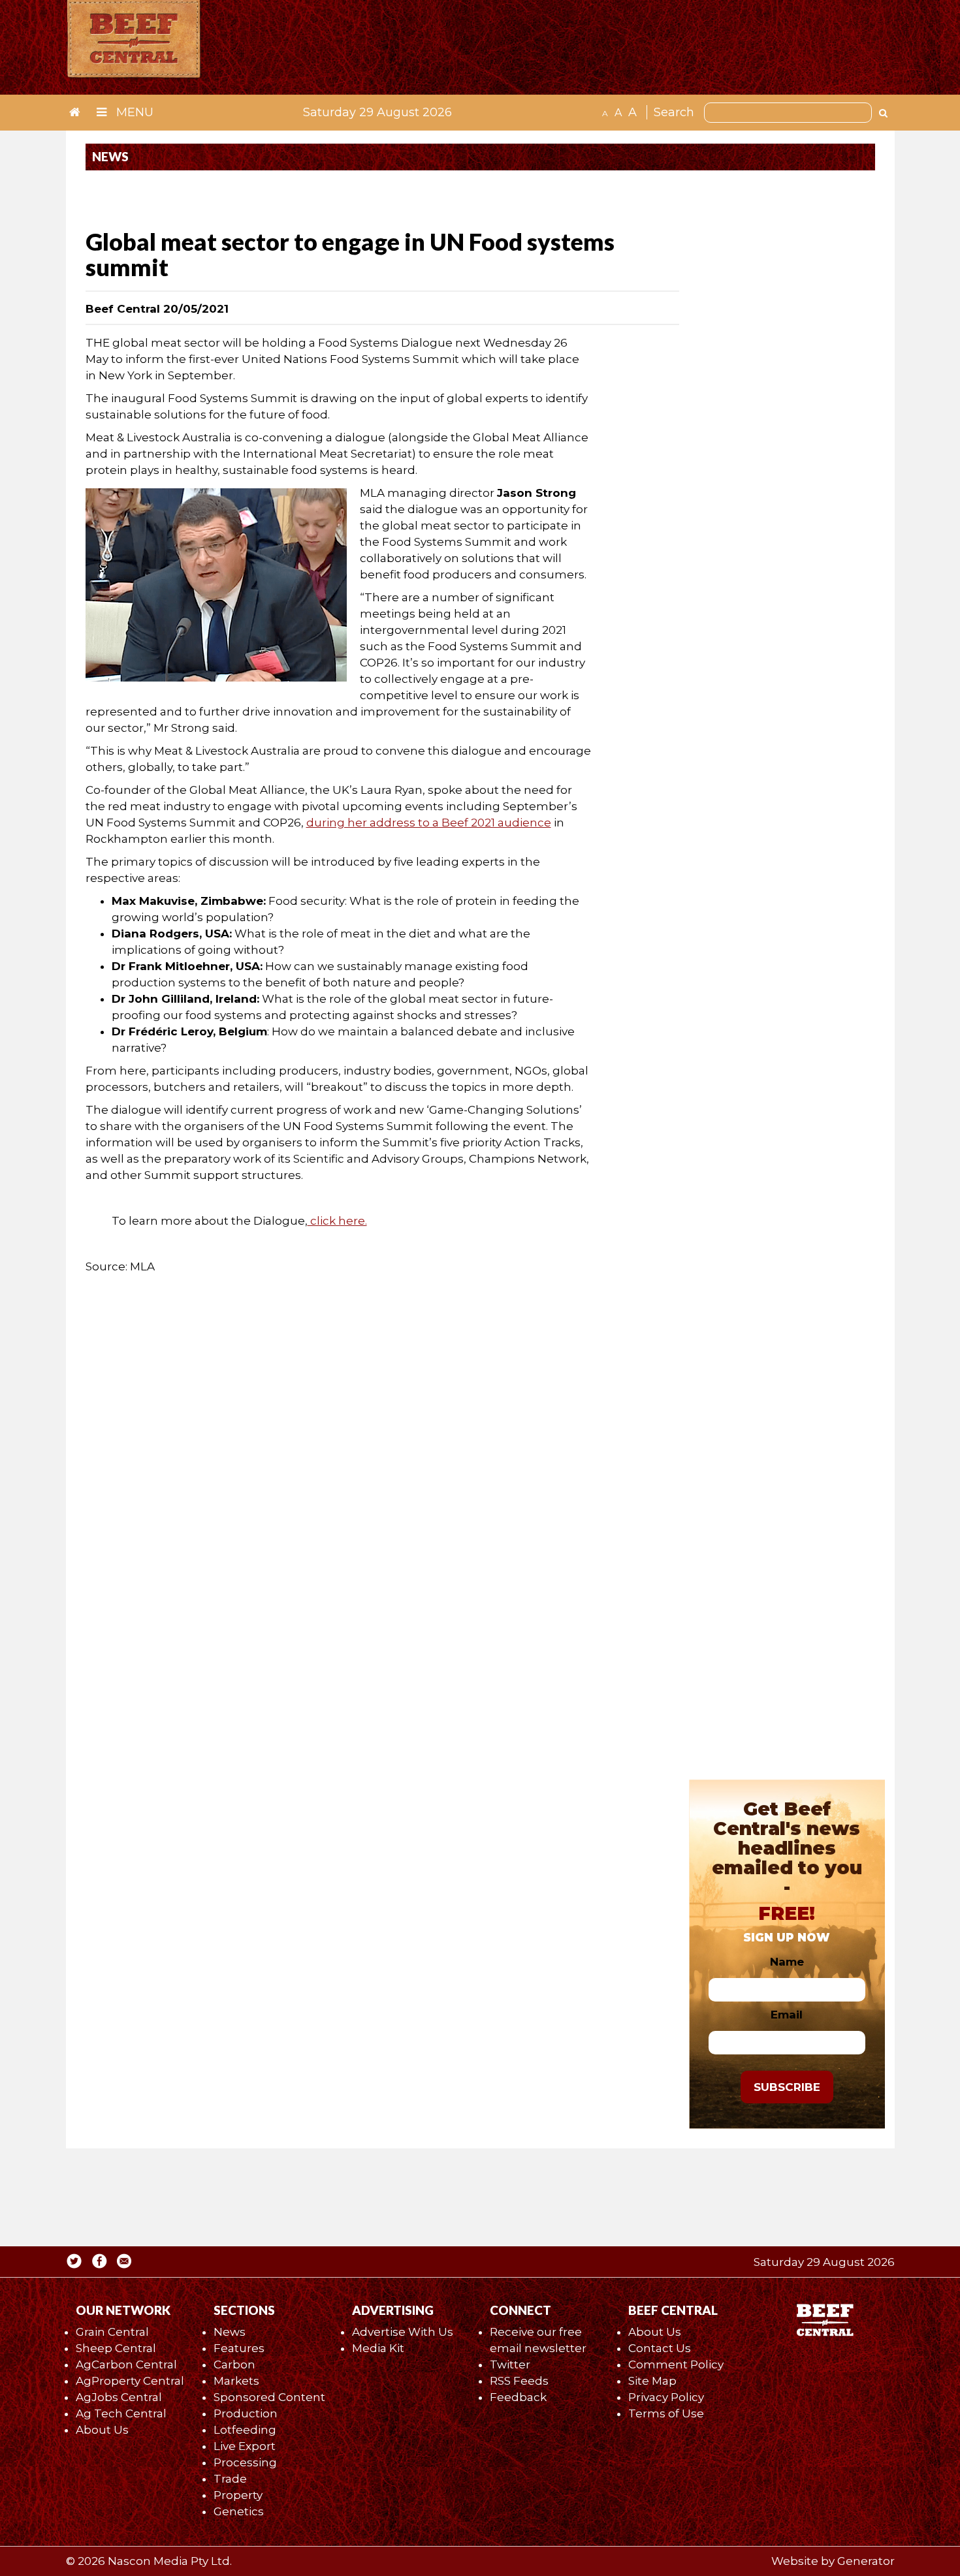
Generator (866, 2561)
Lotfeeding (245, 2430)
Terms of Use (666, 2413)
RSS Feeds (519, 2381)
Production (246, 2413)
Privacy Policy (666, 2397)
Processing (245, 2462)
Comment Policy (676, 2364)
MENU (133, 112)
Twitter (510, 2364)
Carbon (234, 2364)
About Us (102, 2430)
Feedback (518, 2397)
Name (787, 1962)
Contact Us (660, 2348)
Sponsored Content (269, 2397)
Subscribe (787, 2087)
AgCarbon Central (126, 2364)
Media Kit (378, 2348)
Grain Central (112, 2332)
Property (238, 2495)
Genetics (239, 2511)
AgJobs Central (119, 2397)
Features (239, 2348)
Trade (230, 2479)
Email (787, 2015)
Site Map (652, 2381)
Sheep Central (116, 2348)
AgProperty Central (130, 2381)
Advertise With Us (403, 2332)
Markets (236, 2381)
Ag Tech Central (121, 2413)
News (230, 2332)
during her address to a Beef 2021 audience (429, 823)
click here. (337, 1221)
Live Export (245, 2446)
